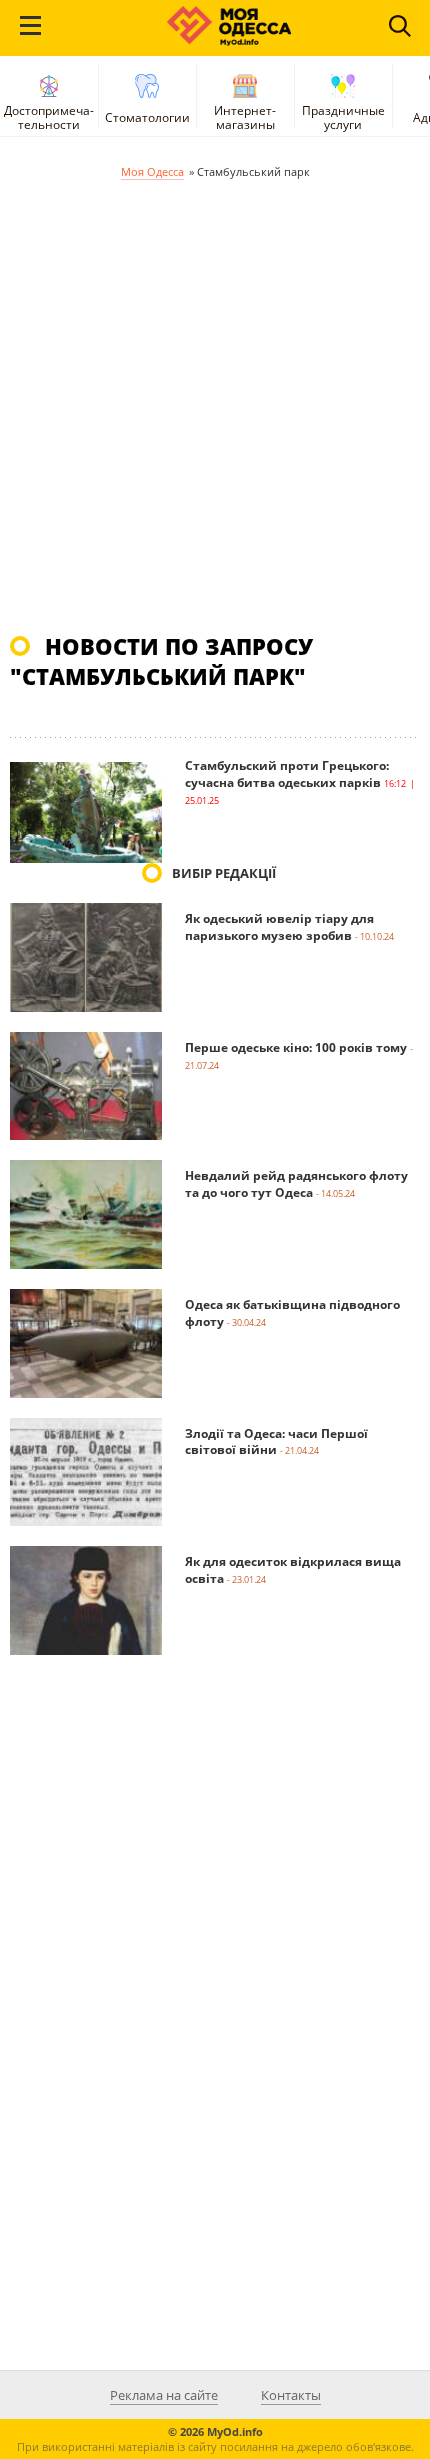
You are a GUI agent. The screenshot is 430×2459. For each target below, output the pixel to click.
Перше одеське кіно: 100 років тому (296, 1047)
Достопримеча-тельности (49, 117)
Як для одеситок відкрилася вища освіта (293, 1570)
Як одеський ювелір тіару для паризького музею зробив (279, 927)
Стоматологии (147, 117)
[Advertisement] (215, 406)
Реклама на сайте (164, 2395)
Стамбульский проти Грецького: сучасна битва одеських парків (287, 774)
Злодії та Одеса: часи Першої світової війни (276, 1442)
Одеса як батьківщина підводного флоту (292, 1313)
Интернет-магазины (245, 117)
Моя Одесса (152, 171)
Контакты (291, 2395)
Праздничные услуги (343, 117)
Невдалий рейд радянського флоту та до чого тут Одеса (296, 1184)
